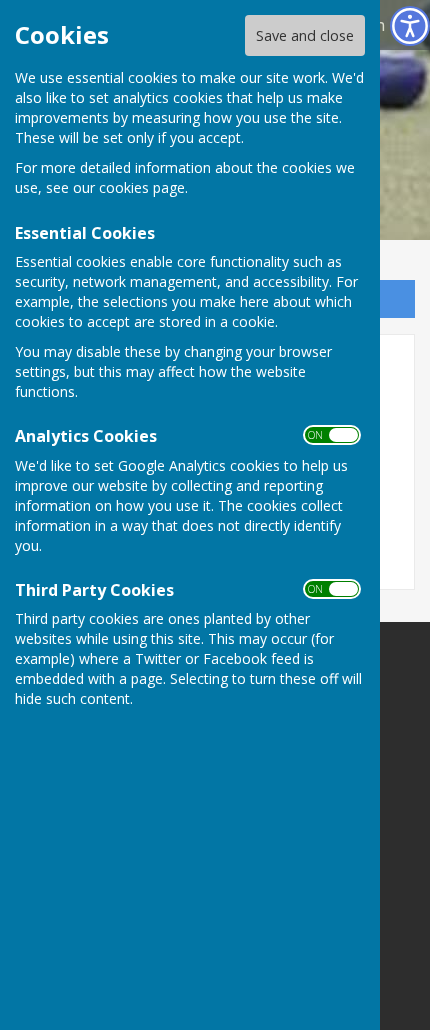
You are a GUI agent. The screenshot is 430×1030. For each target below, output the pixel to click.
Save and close (305, 35)
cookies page (142, 187)
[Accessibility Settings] (410, 26)
